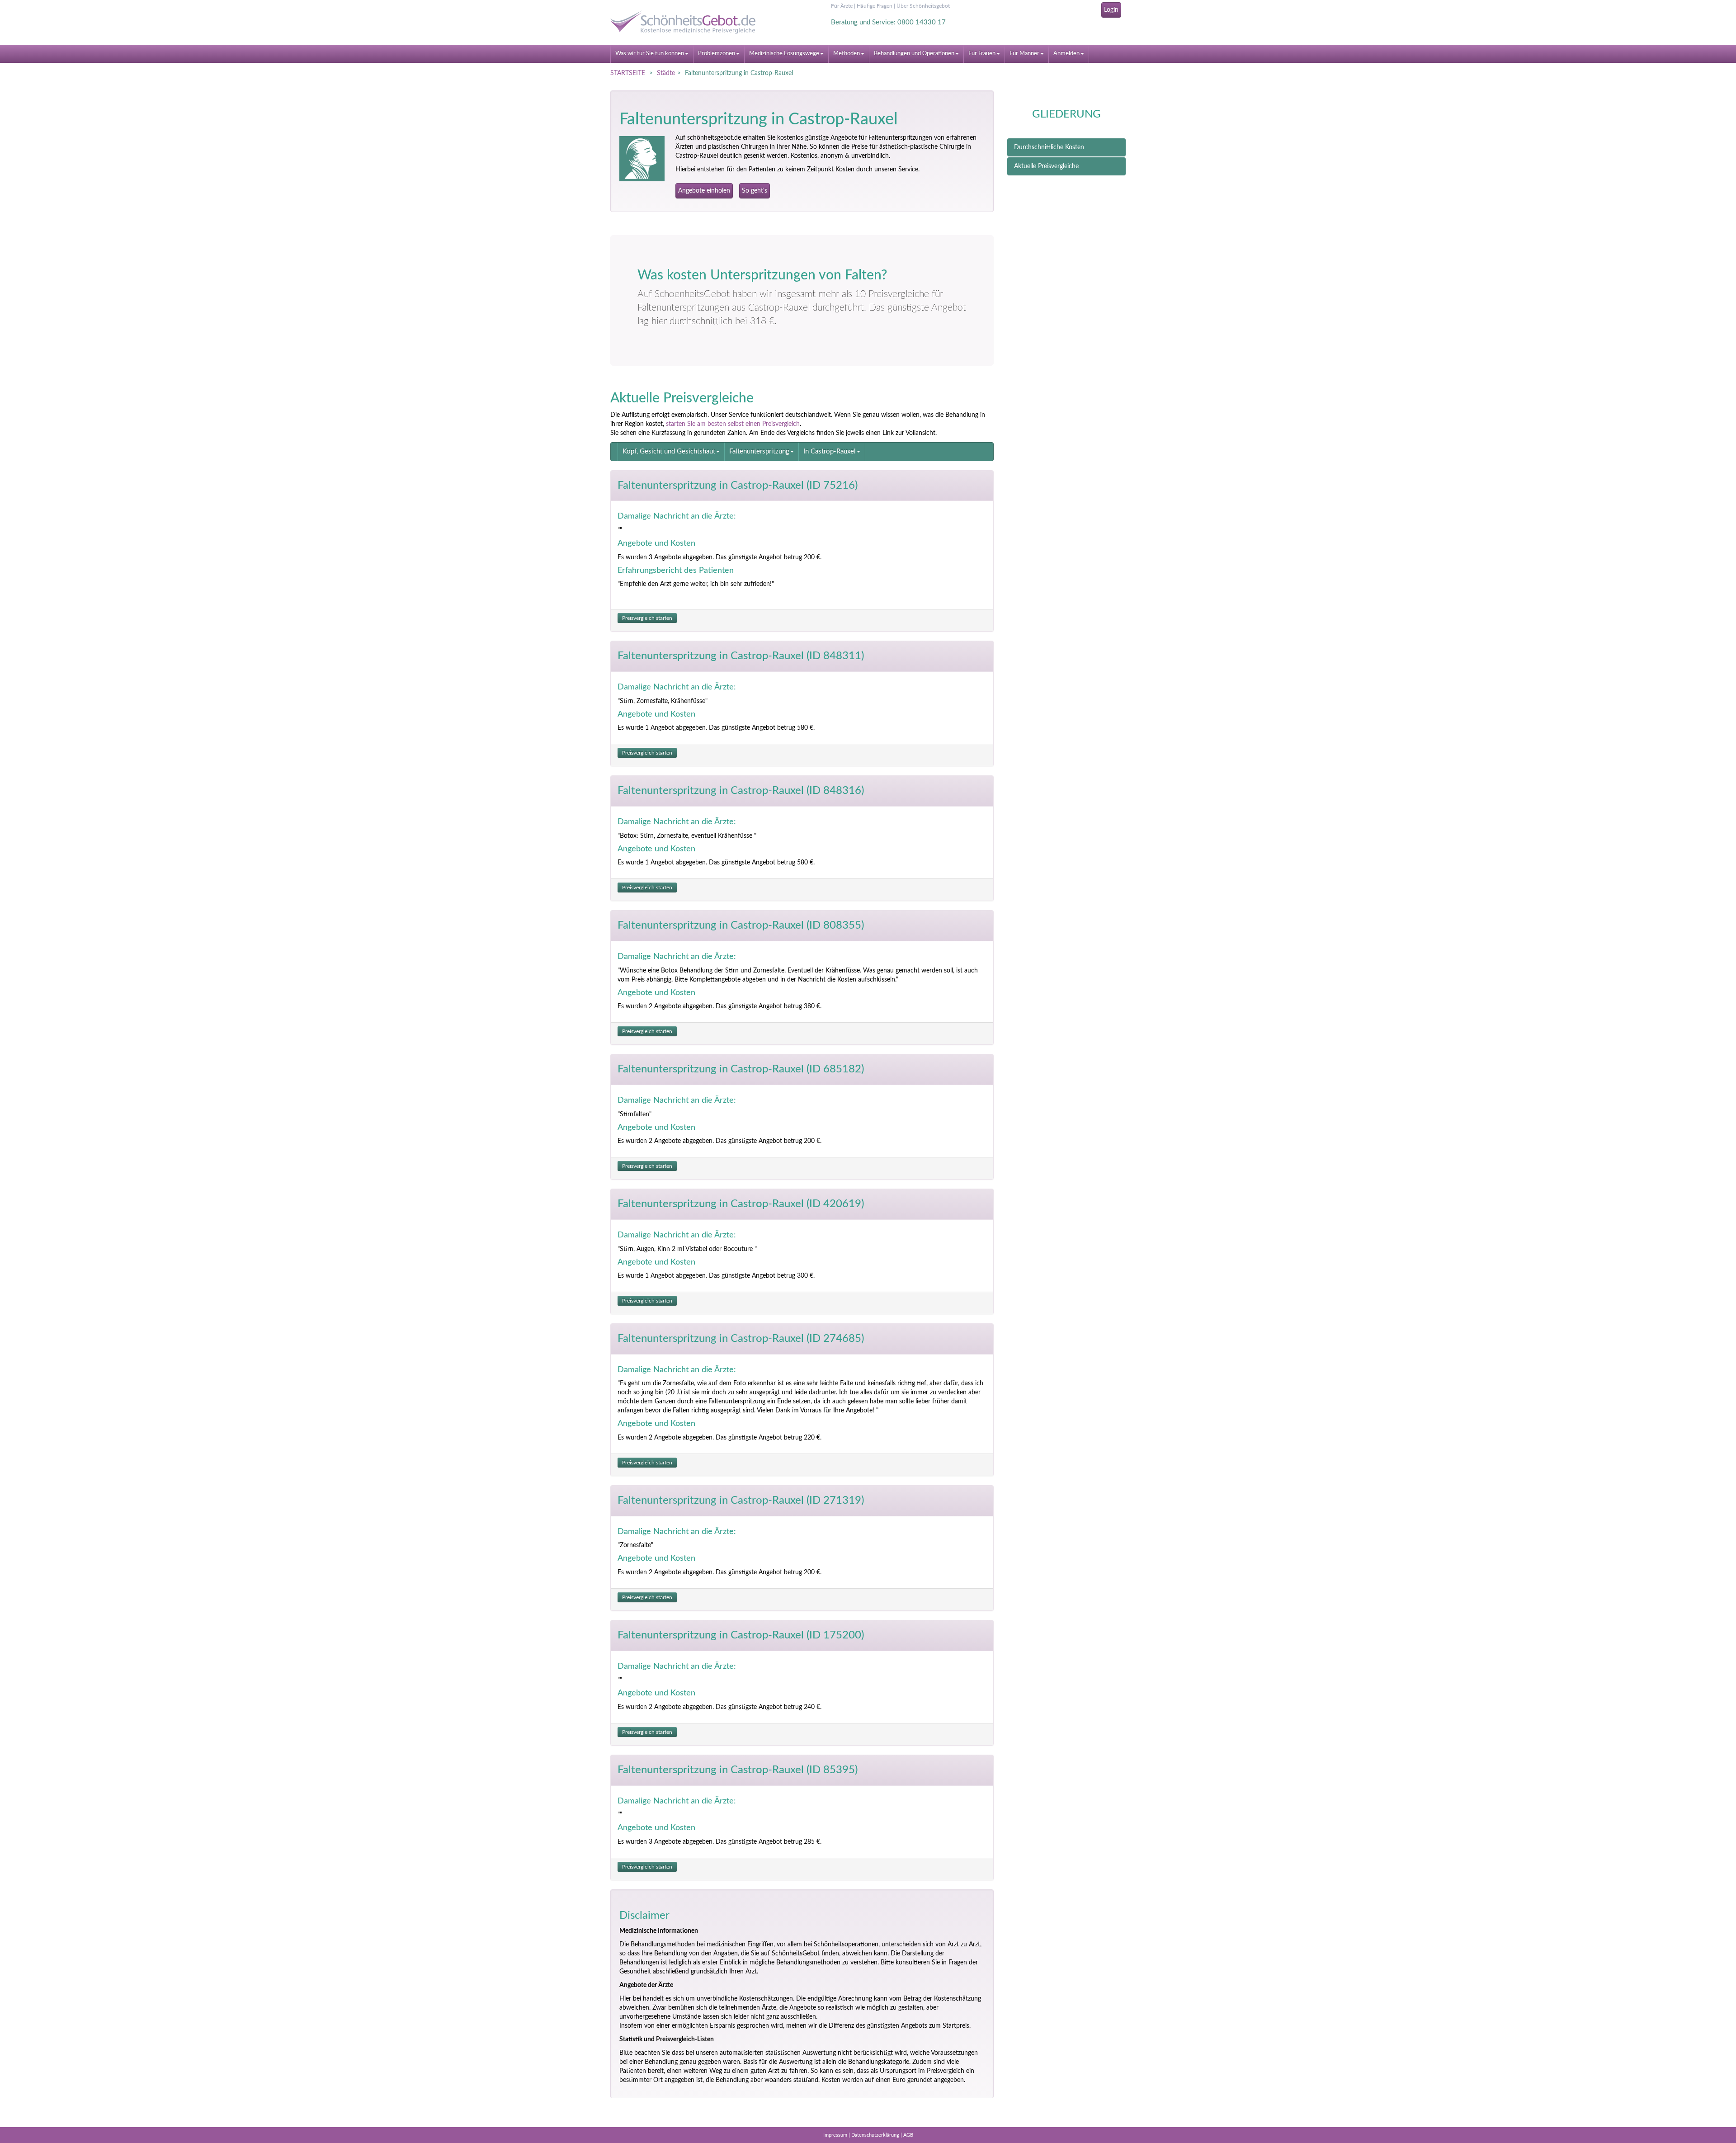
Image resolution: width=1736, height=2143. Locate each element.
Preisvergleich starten (647, 618)
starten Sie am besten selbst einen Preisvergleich (733, 424)
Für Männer (1024, 54)
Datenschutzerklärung (875, 2135)
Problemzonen (717, 54)
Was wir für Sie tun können (650, 54)
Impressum (835, 2135)
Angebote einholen (704, 191)
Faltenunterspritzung (759, 451)
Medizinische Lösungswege (784, 54)
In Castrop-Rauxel (830, 451)
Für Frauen (982, 54)
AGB (908, 2135)
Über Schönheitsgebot (923, 6)
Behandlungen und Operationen (914, 54)
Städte (666, 73)
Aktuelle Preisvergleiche (1046, 166)
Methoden (847, 54)
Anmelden (1066, 54)
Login (1111, 10)
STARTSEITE (628, 73)
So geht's (755, 191)
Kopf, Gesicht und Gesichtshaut (669, 451)
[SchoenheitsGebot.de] (692, 22)
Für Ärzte (842, 6)
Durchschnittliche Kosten (1049, 147)
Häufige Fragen (875, 6)
